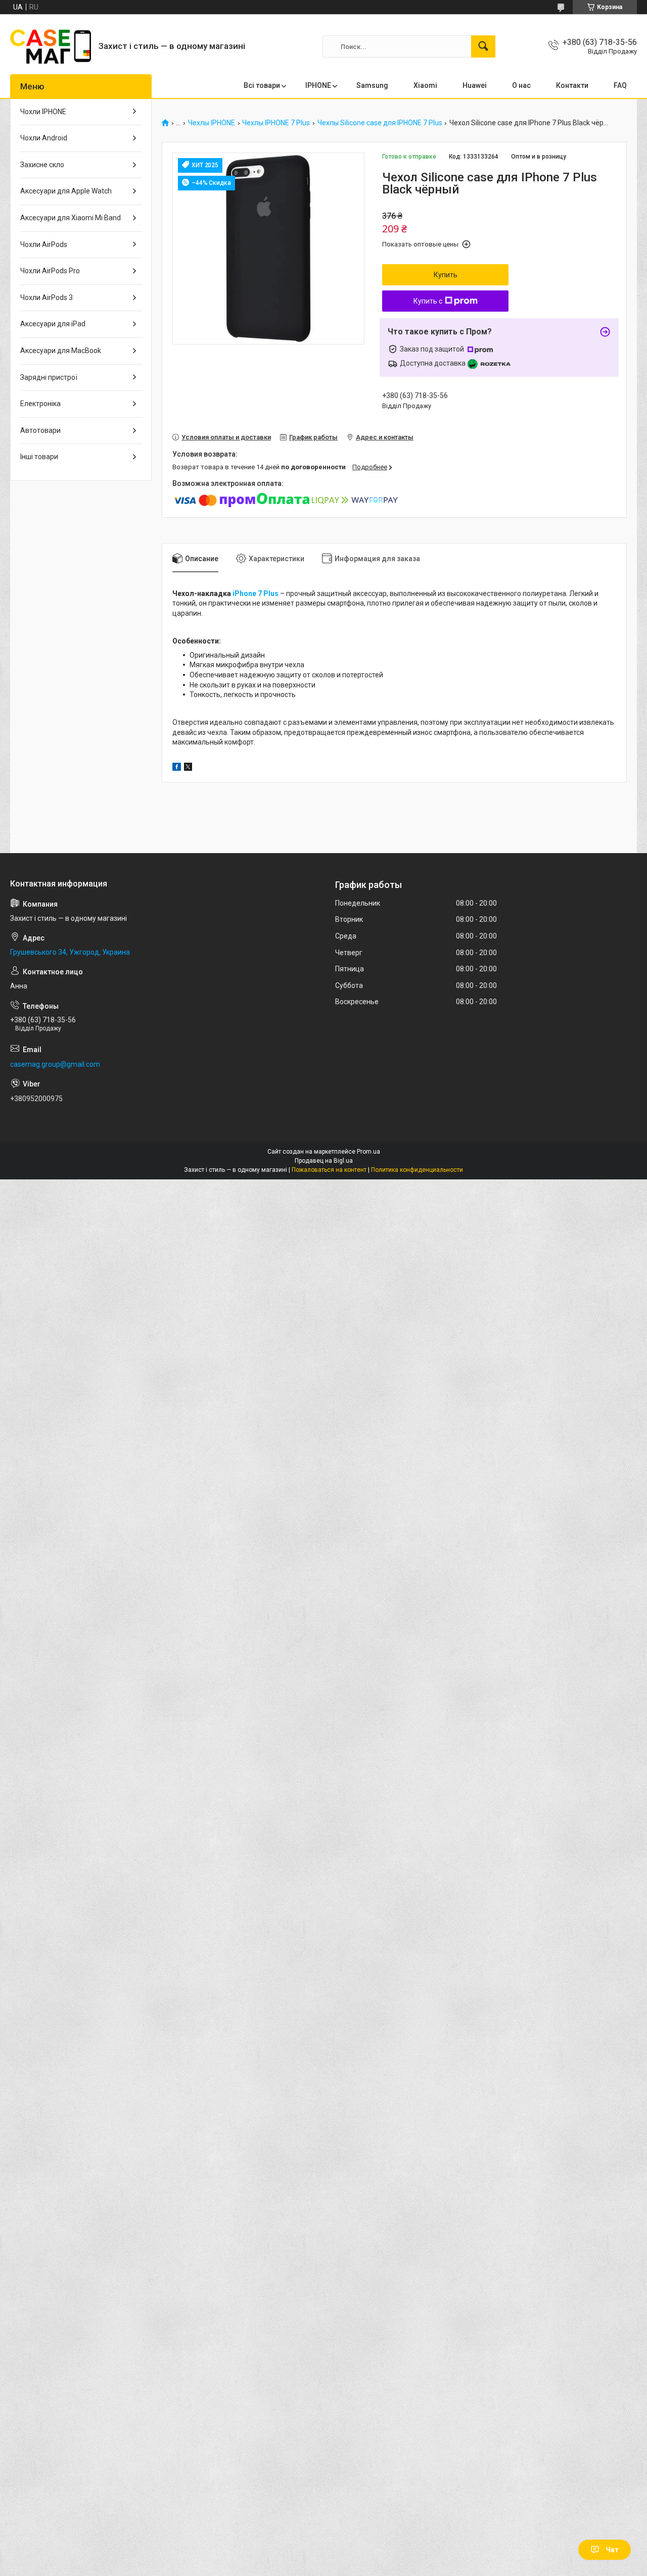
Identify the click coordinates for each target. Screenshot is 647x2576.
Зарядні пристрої (49, 377)
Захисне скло (42, 165)
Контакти (572, 85)
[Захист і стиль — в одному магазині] (51, 46)
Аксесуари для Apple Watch (66, 191)
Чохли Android (44, 138)
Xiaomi (425, 85)
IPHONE (318, 85)
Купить (446, 275)
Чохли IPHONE (43, 112)
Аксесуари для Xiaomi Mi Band (71, 218)
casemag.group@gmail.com (55, 1064)
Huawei (475, 85)
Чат (612, 2550)
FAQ (620, 85)
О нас (521, 85)
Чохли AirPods (44, 244)
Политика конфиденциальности (417, 1170)
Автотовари (40, 430)
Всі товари (262, 85)
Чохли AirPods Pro (50, 271)
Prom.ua (368, 1152)
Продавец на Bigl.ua (324, 1161)
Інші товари (39, 457)
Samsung (372, 85)
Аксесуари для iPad (53, 324)
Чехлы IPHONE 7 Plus (276, 123)
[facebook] (177, 768)
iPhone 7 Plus (256, 593)
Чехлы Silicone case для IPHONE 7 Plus (380, 123)
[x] (188, 768)
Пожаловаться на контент (329, 1170)
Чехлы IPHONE (212, 123)
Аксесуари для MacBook (61, 351)
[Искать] (483, 46)
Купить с (428, 301)
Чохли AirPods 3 (47, 298)
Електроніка (40, 404)
